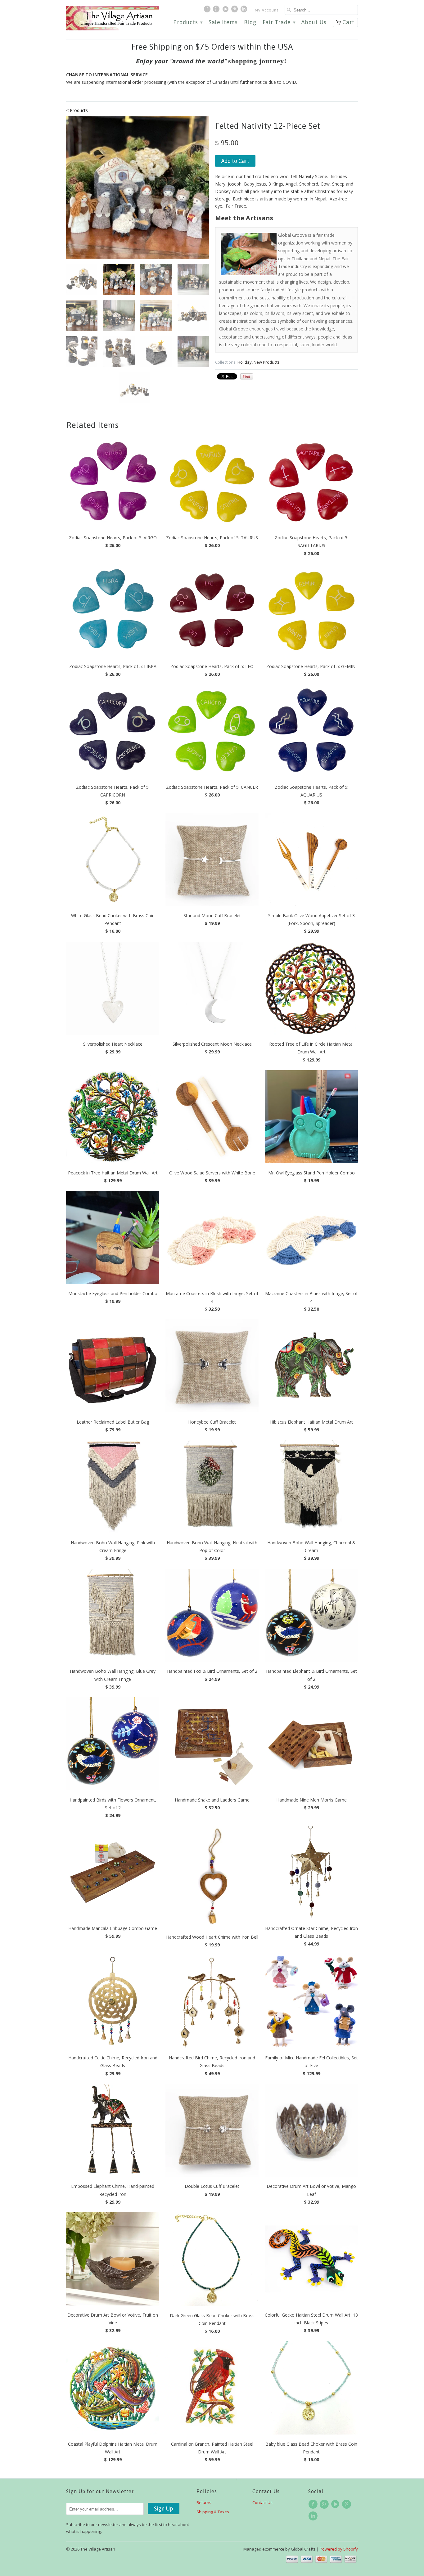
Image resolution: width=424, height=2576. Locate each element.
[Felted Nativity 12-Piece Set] (138, 188)
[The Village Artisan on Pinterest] (235, 11)
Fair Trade (279, 22)
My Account (267, 10)
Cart (348, 22)
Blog (250, 22)
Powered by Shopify (339, 2549)
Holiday (245, 362)
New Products (267, 362)
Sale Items (223, 22)
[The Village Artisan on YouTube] (226, 11)
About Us (314, 22)
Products (188, 22)
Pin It (247, 376)
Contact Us (262, 2502)
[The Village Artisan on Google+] (217, 11)
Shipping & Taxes (213, 2512)
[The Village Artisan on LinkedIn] (245, 11)
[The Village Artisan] (113, 18)
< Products (77, 110)
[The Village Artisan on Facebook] (208, 11)
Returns (204, 2502)
